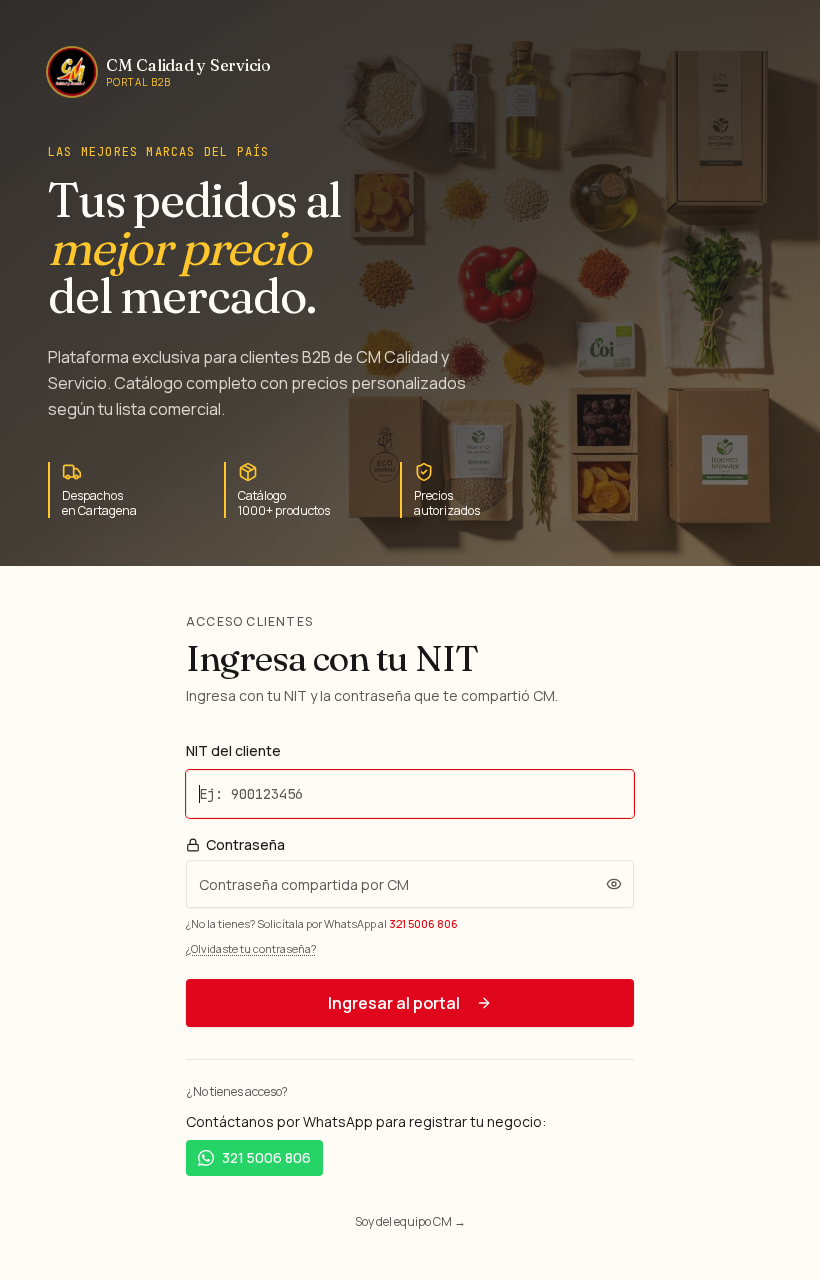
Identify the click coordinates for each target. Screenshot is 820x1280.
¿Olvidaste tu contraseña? (251, 948)
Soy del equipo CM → (410, 1221)
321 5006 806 (423, 923)
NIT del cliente (233, 750)
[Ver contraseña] (614, 884)
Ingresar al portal (394, 1003)
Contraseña (245, 845)
